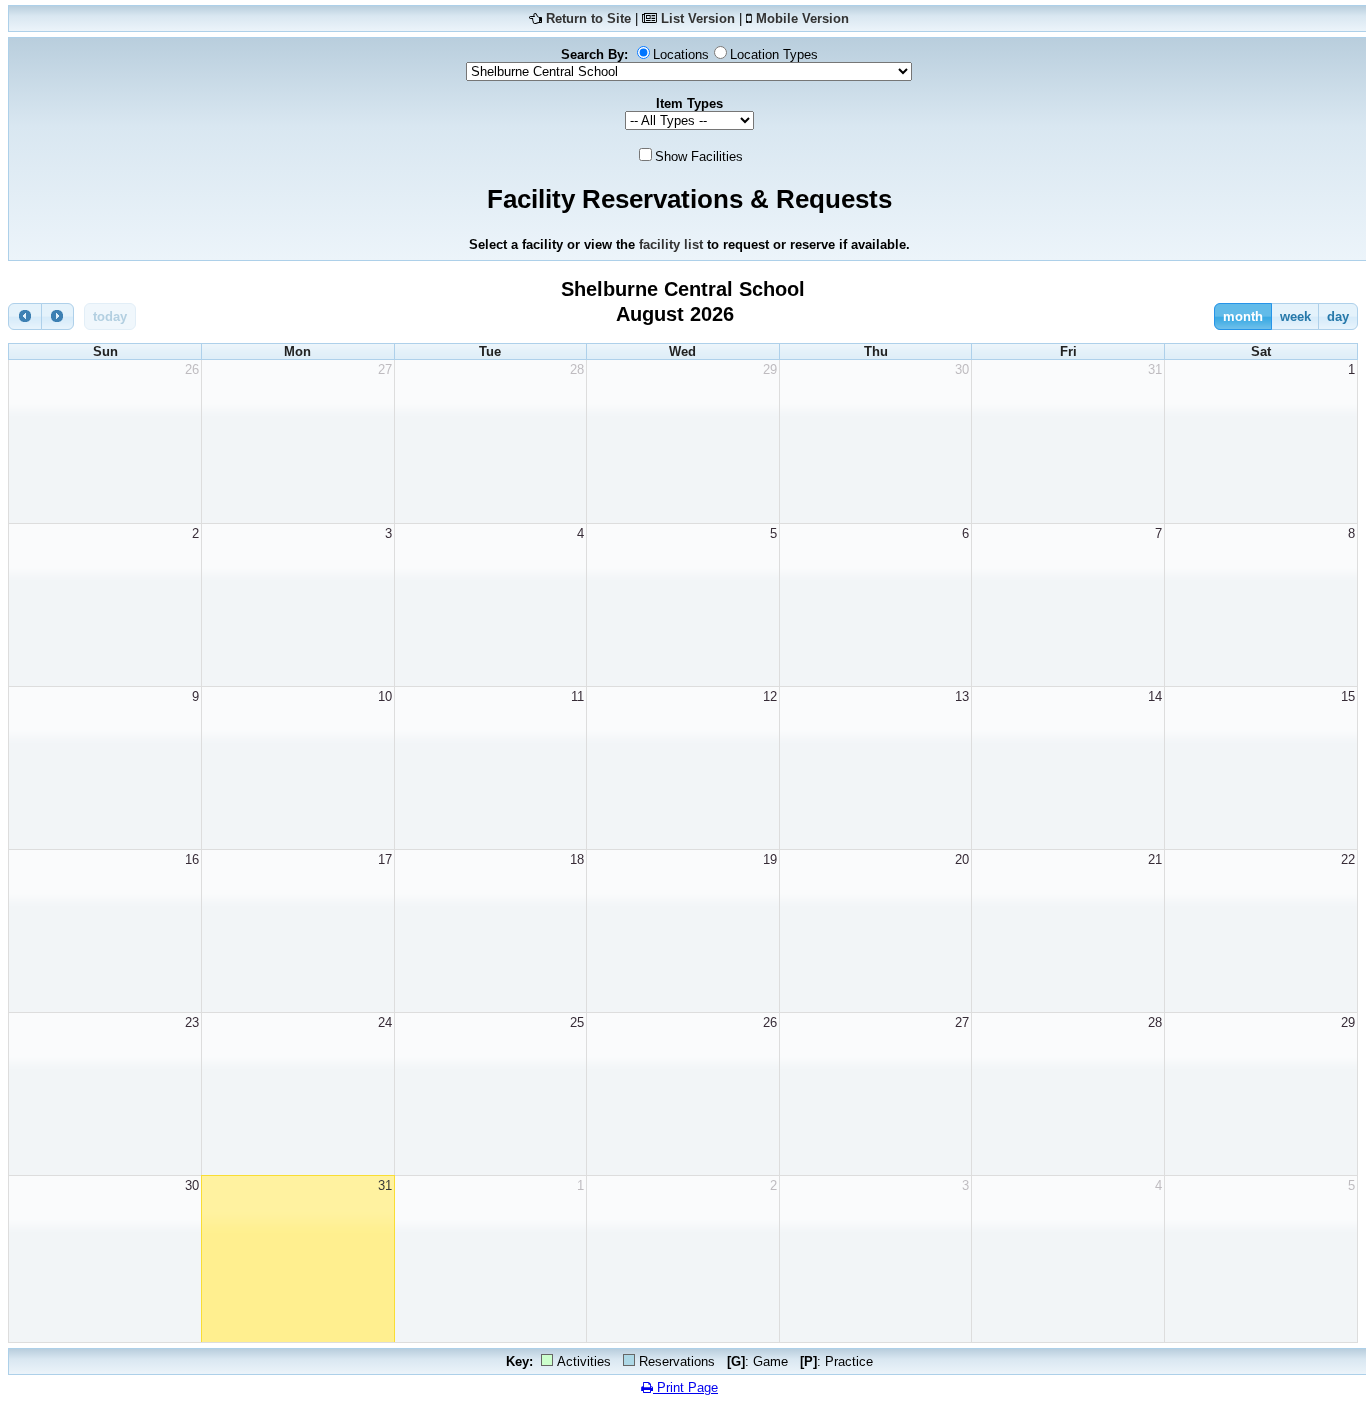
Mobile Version (802, 18)
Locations (681, 54)
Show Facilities (699, 156)
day (1338, 316)
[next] (58, 316)
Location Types (774, 54)
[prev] (25, 316)
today (110, 316)
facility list (671, 244)
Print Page (685, 1387)
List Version (698, 18)
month (1243, 316)
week (1295, 316)
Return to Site (588, 18)
